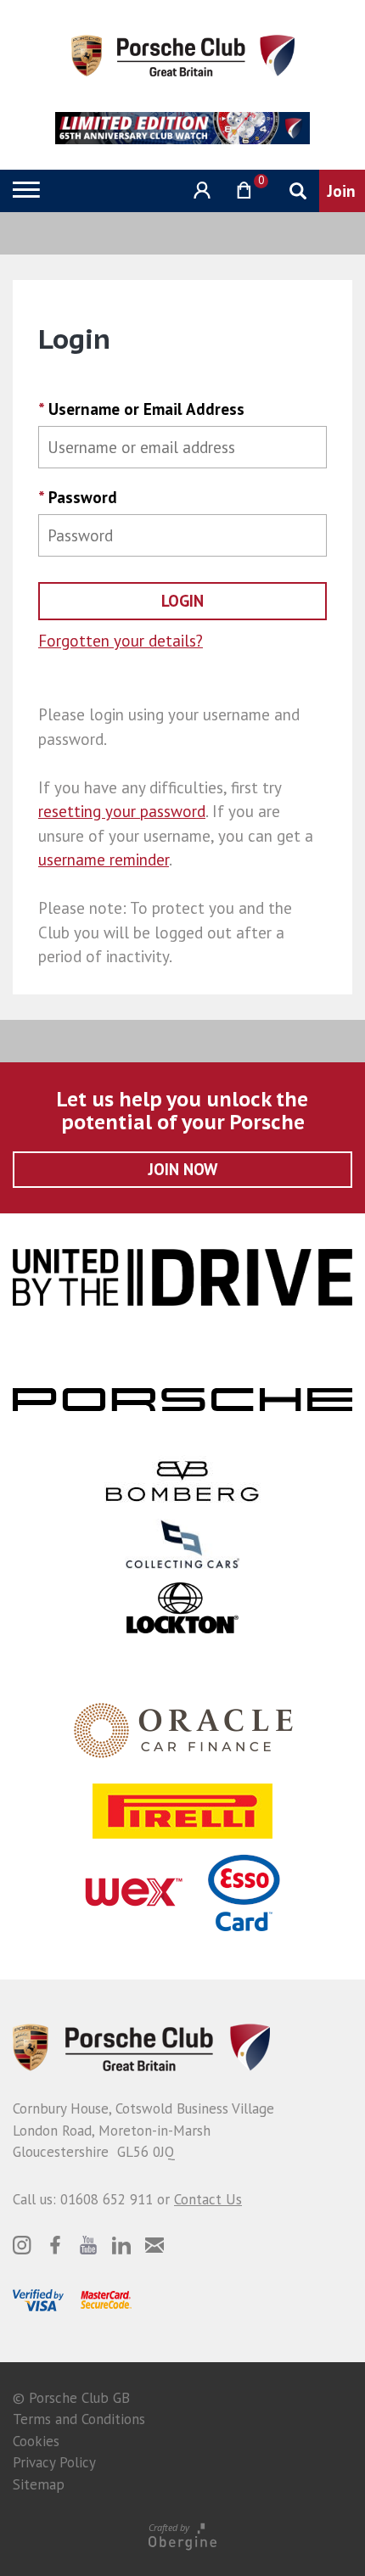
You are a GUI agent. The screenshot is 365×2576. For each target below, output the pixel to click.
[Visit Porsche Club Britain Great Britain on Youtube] (88, 2245)
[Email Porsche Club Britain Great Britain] (154, 2245)
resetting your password (122, 811)
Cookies (36, 2441)
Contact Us (208, 2199)
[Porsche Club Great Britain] (183, 54)
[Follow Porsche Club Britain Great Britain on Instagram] (22, 2245)
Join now (183, 1169)
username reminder (104, 860)
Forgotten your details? (121, 641)
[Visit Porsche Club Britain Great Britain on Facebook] (55, 2245)
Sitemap (39, 2484)
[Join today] (342, 191)
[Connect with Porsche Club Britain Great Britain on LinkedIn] (121, 2245)
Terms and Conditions (79, 2419)
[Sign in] (200, 190)
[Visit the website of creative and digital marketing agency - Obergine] (182, 2536)
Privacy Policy (54, 2462)
